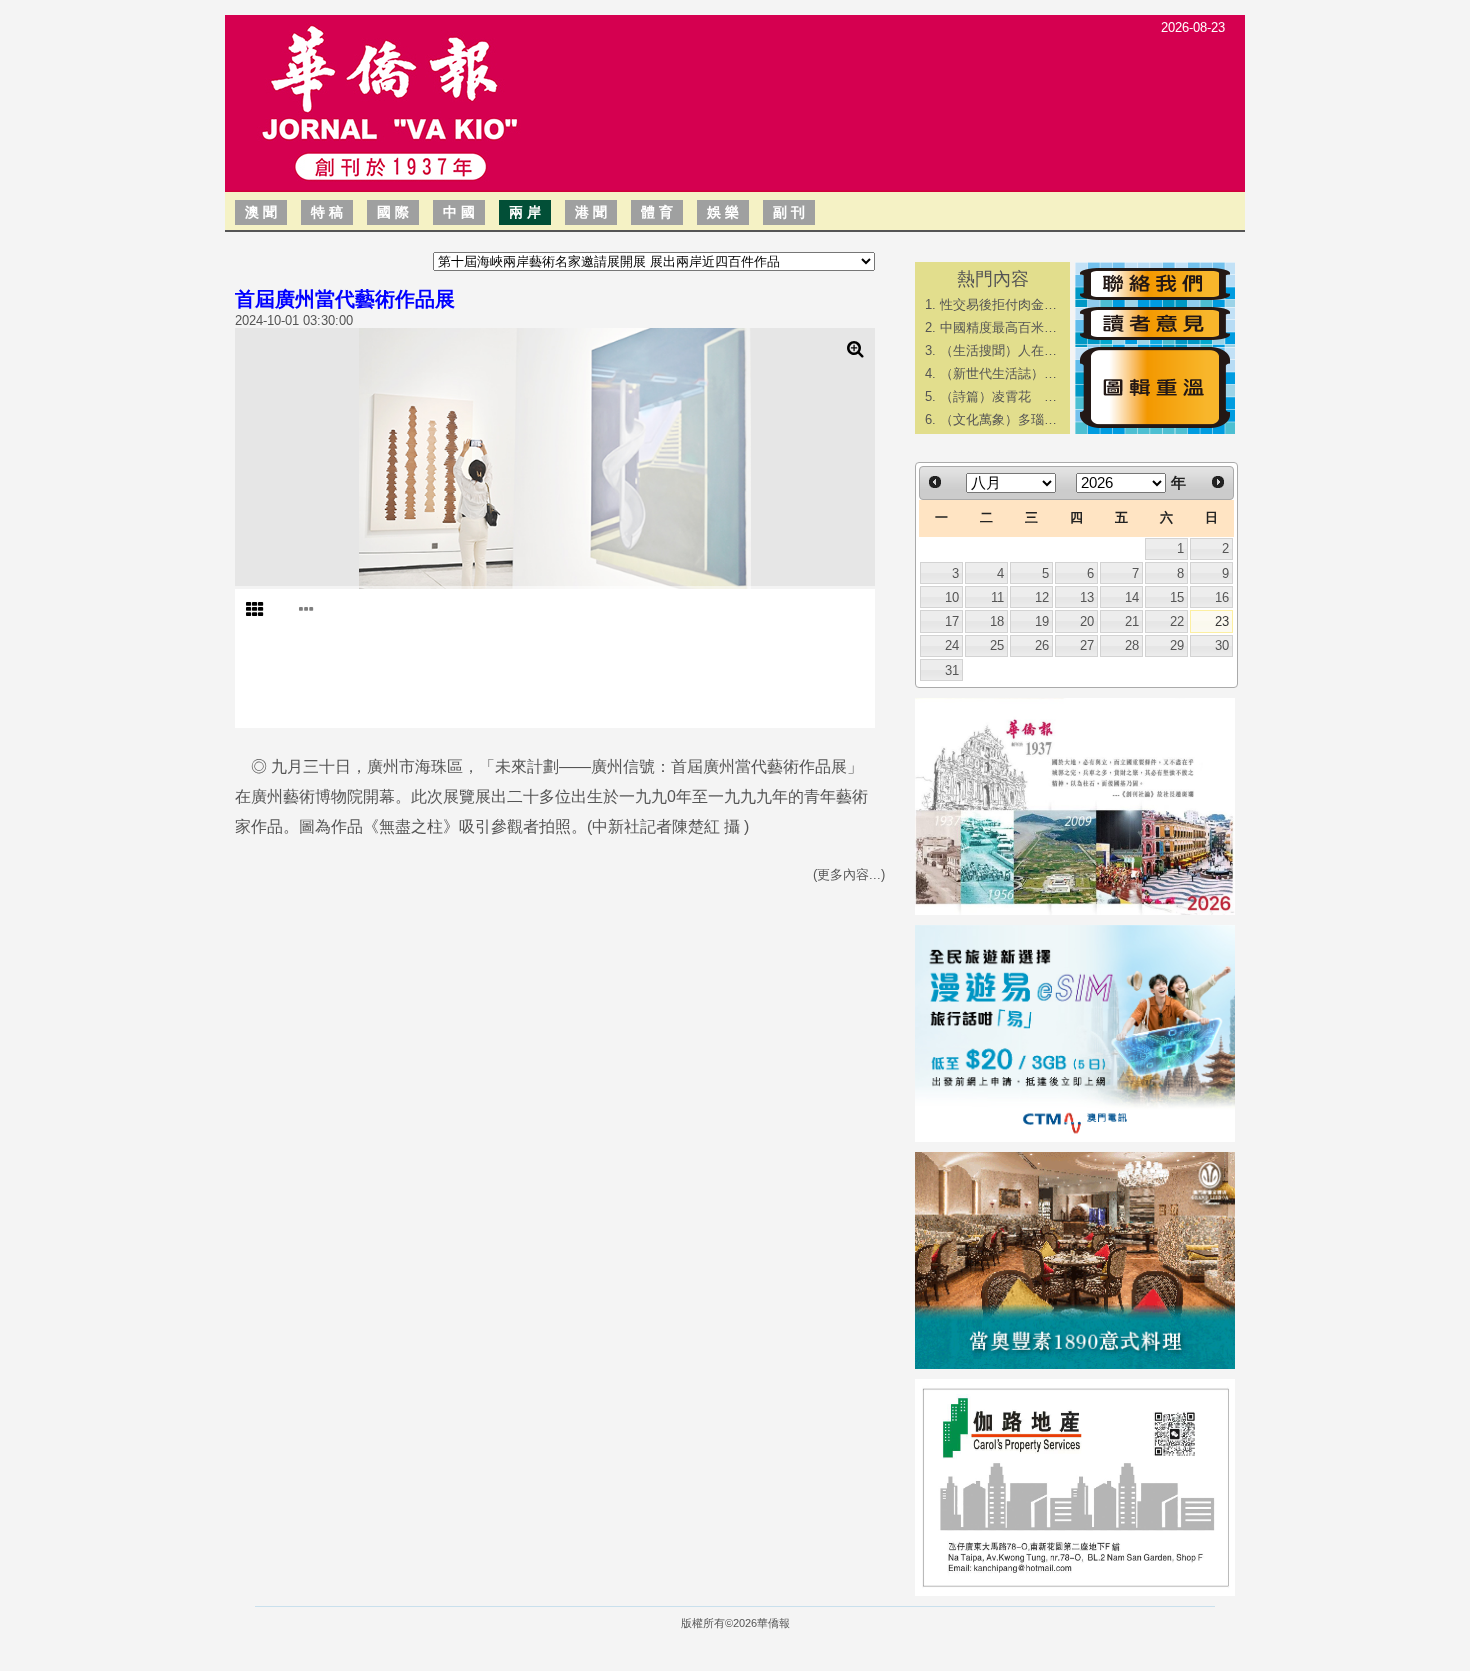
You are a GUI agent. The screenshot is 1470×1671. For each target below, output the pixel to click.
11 (997, 597)
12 (1042, 597)
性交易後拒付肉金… (998, 304)
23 (1222, 621)
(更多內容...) (849, 874)
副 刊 (789, 212)
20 (1087, 621)
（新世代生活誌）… (998, 373)
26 (1042, 645)
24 (952, 645)
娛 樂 (723, 212)
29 (1177, 645)
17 (952, 621)
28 (1132, 645)
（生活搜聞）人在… (998, 350)
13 (1087, 597)
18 (997, 621)
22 (1177, 621)
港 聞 (591, 212)
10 (952, 597)
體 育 (657, 212)
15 (1177, 597)
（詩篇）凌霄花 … (998, 396)
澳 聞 (261, 212)
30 (1222, 645)
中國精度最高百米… (998, 327)
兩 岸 (525, 212)
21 (1132, 621)
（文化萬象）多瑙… (998, 419)
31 (952, 670)
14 (1132, 597)
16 (1222, 597)
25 (997, 645)
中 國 (459, 212)
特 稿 (327, 212)
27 (1087, 645)
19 (1042, 621)
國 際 (393, 212)
